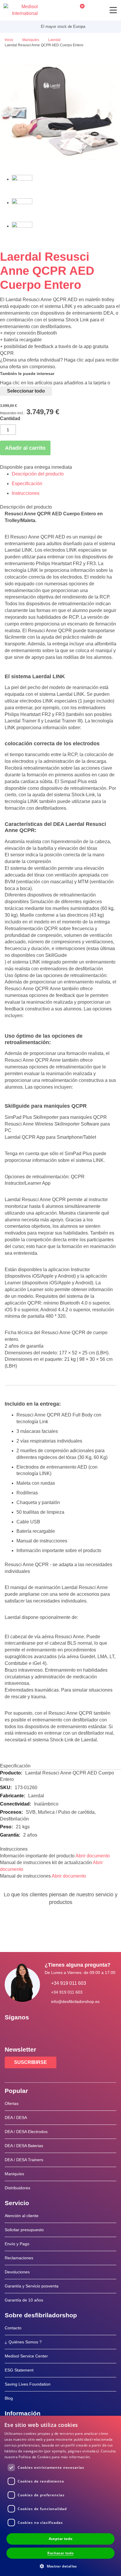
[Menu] (113, 10)
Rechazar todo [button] (60, 2553)
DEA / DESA (16, 2118)
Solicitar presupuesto (24, 2230)
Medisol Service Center (26, 2356)
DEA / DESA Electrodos (26, 2132)
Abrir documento (93, 1856)
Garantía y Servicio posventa (32, 2286)
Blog (9, 2398)
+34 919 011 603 (69, 1983)
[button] (60, 2566)
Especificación (27, 484)
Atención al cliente (22, 2216)
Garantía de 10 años (24, 2300)
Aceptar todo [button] (61, 2539)
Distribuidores (17, 2188)
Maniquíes (14, 2174)
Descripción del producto (38, 474)
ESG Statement (19, 2370)
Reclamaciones (19, 2258)
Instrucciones (26, 493)
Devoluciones (17, 2272)
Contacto (13, 2328)
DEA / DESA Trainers (24, 2160)
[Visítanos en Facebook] (11, 2031)
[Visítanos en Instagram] (45, 2031)
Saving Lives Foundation (28, 2384)
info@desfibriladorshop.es (75, 2002)
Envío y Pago (17, 2244)
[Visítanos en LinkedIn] (28, 2031)
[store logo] (21, 10)
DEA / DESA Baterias (24, 2146)
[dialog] (60, 2496)
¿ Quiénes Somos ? (23, 2342)
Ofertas (12, 2103)
